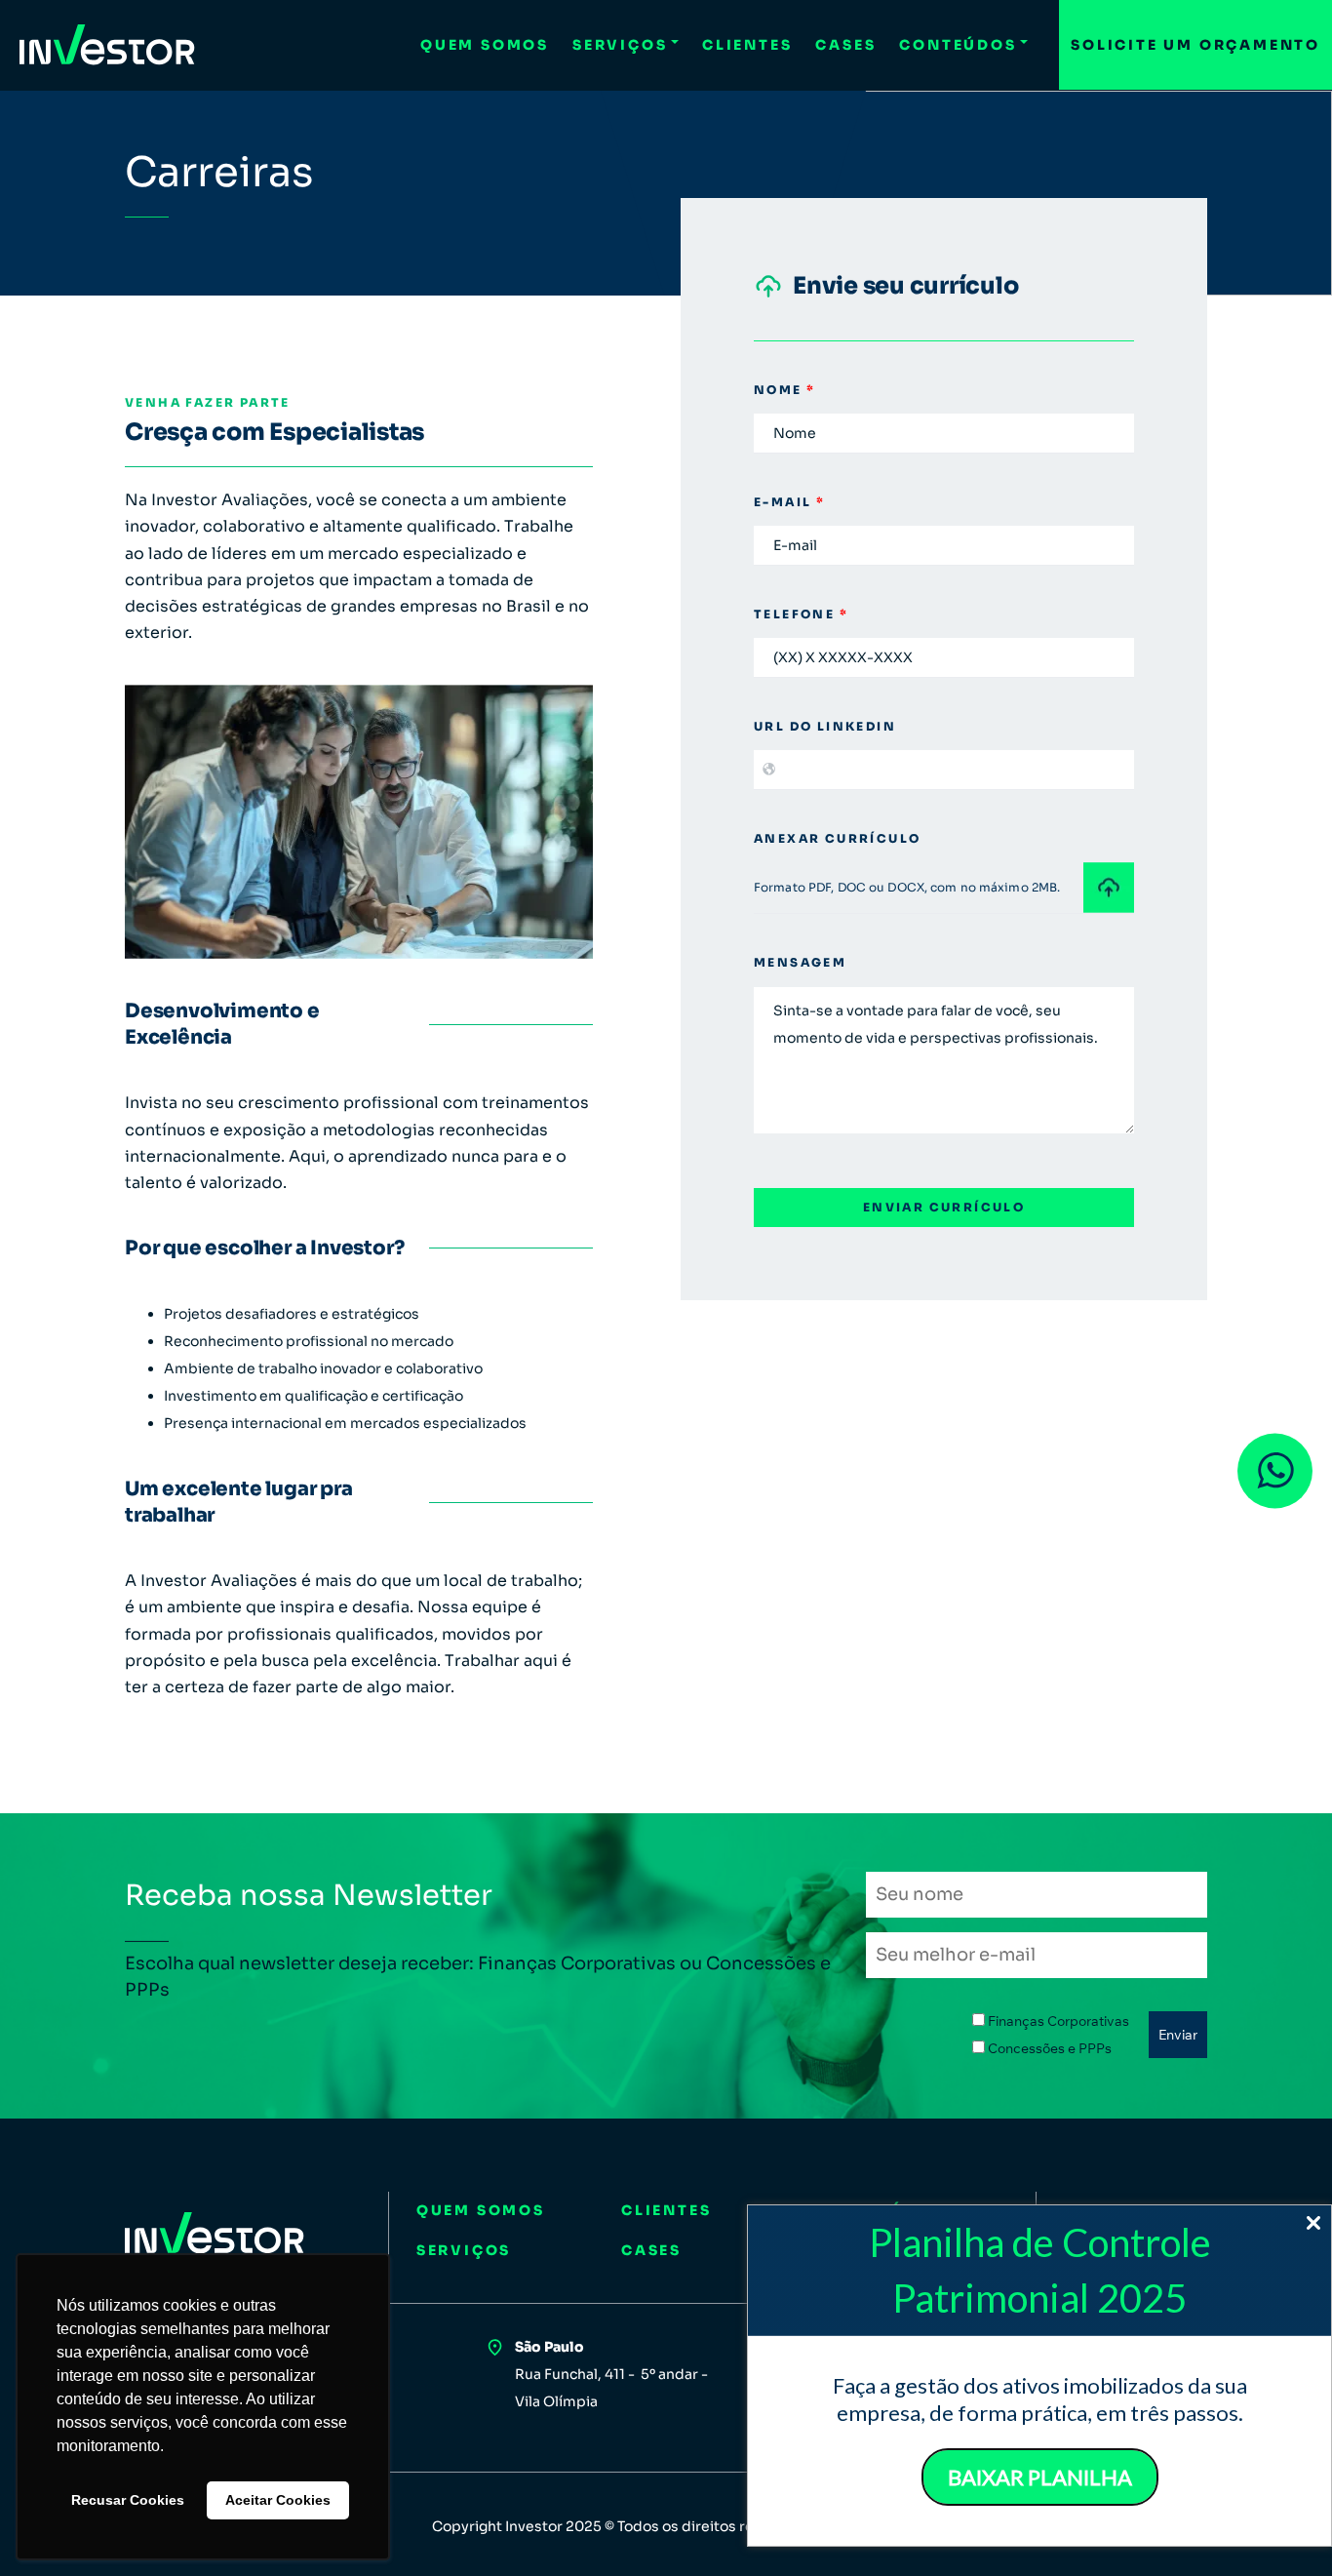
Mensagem (800, 962)
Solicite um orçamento (1195, 45)
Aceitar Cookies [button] (278, 2500)
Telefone (801, 614)
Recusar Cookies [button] (128, 2500)
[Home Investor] (107, 45)
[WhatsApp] (1275, 1470)
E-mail (789, 502)
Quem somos (485, 45)
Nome (784, 390)
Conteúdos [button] (958, 45)
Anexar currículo (837, 838)
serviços (464, 2250)
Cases (845, 45)
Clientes (747, 45)
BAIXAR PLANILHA (1040, 2477)
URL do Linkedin (825, 726)
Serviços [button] (620, 45)
